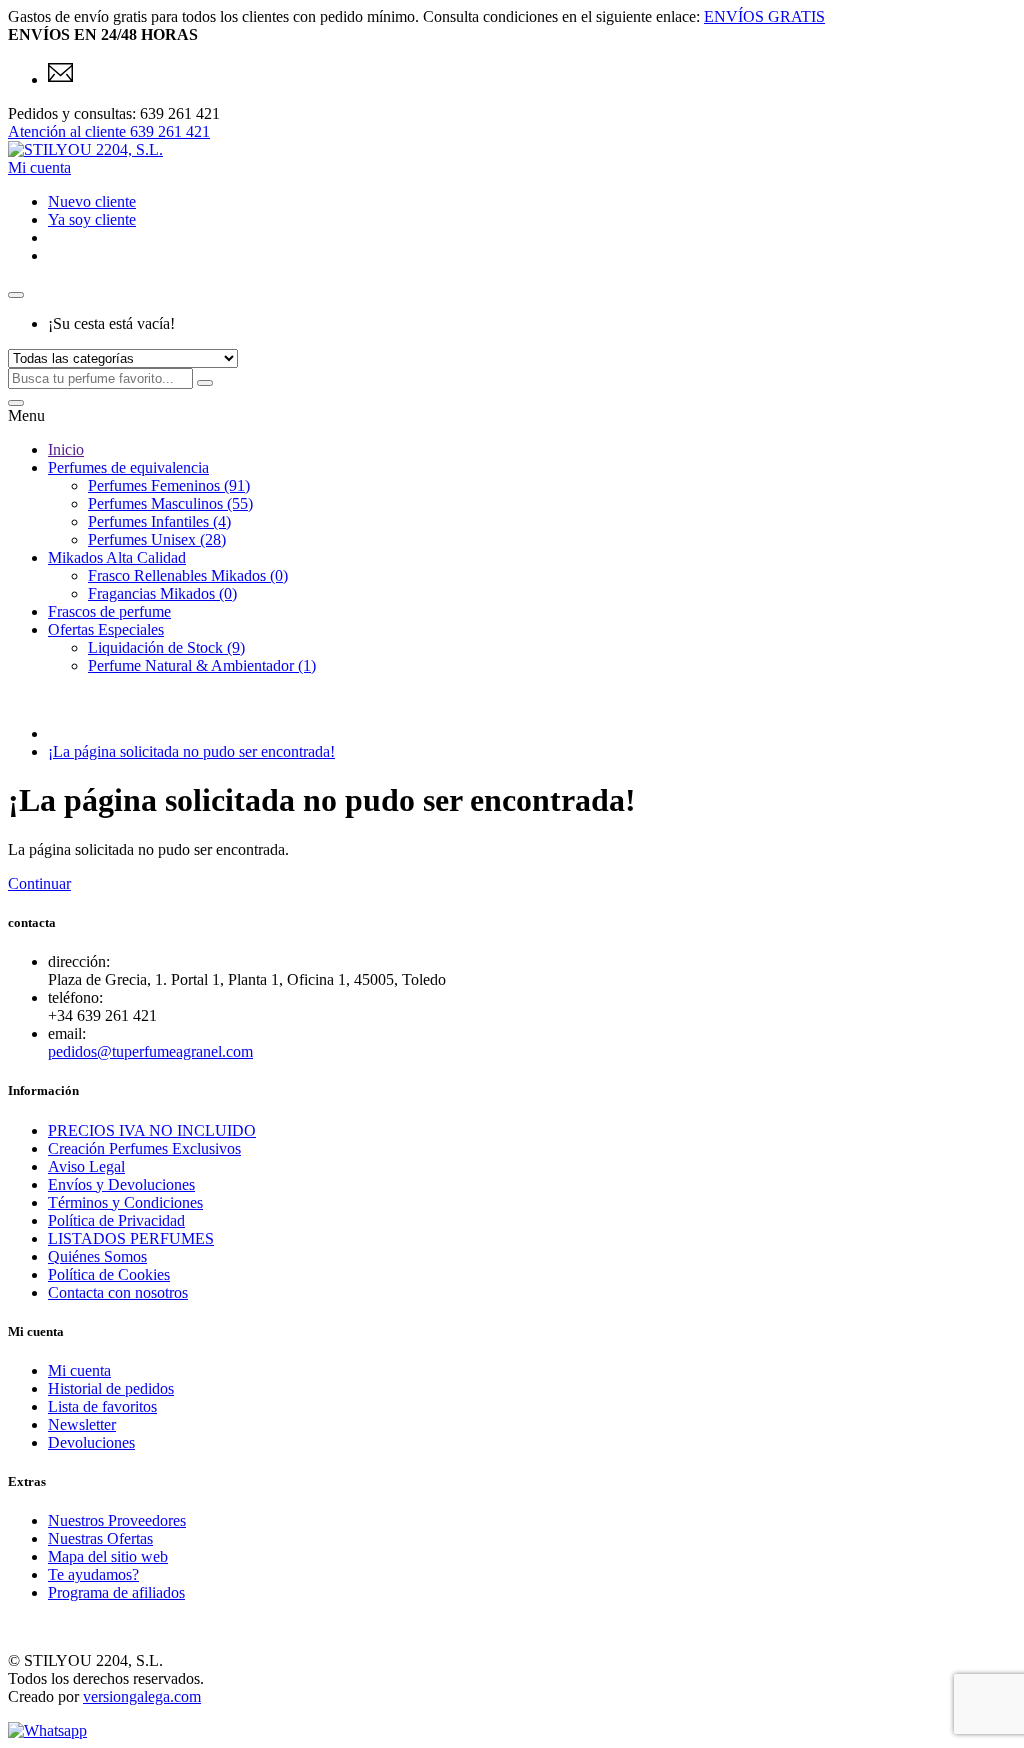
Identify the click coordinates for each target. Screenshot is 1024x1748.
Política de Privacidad (116, 1220)
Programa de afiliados (116, 1592)
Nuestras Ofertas (100, 1538)
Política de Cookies (109, 1274)
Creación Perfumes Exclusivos (144, 1148)
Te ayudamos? (93, 1574)
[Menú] (16, 403)
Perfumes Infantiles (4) (159, 521)
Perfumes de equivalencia (128, 467)
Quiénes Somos (97, 1256)
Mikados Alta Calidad (117, 557)
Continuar (39, 883)
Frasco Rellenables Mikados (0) (188, 575)
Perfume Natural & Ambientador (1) (202, 665)
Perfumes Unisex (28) (157, 539)
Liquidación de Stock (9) (166, 647)
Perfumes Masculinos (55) (170, 503)
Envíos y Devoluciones (121, 1184)
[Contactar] (60, 79)
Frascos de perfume (109, 611)
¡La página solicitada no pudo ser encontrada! (191, 751)
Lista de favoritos (102, 1406)
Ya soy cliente (92, 219)
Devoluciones (91, 1442)
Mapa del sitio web (108, 1556)
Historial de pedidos (111, 1388)
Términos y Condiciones (125, 1202)
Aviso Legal (86, 1166)
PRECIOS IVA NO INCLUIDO (152, 1130)
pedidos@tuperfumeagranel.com (150, 1051)
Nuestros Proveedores (117, 1520)
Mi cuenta (79, 1370)
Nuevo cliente (92, 201)
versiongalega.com (142, 1696)
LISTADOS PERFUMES (131, 1238)
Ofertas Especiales (106, 629)
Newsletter (82, 1424)
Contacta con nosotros (118, 1292)
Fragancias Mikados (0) (162, 593)
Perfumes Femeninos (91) (169, 485)
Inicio (66, 449)
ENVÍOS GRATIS (764, 16)
